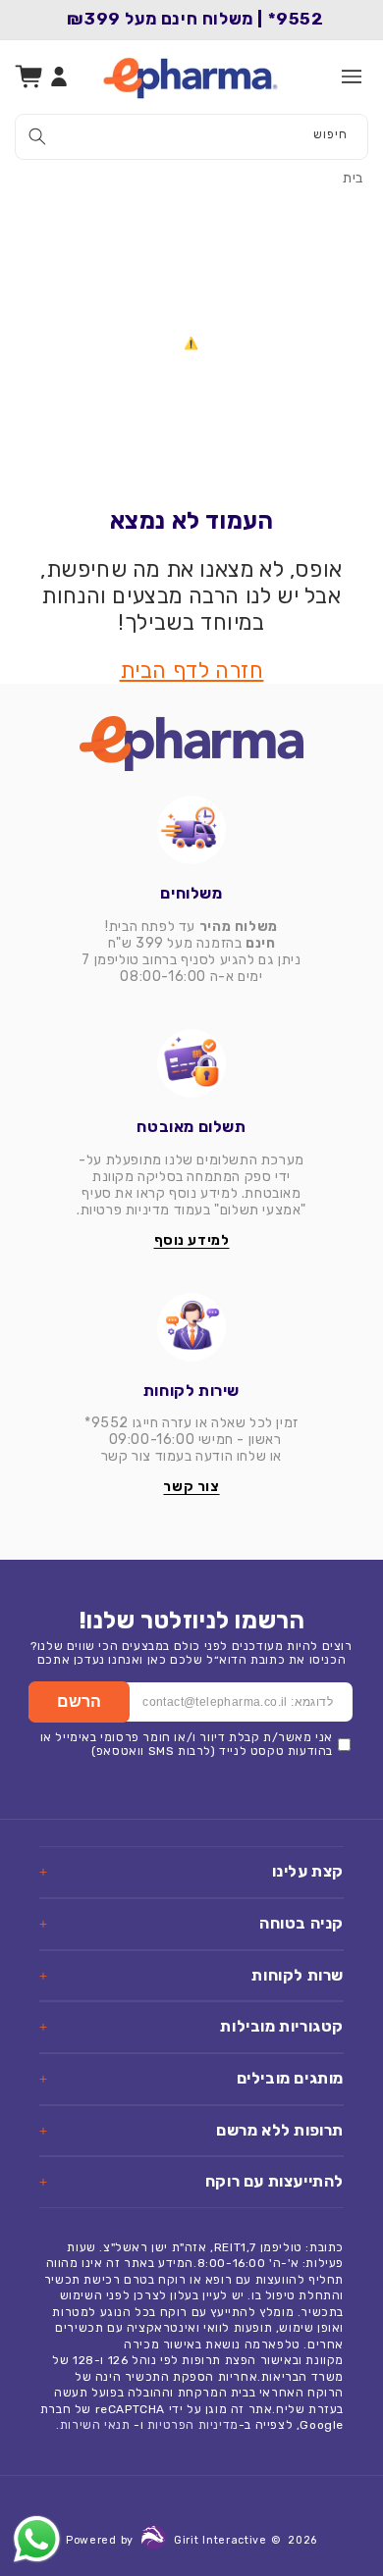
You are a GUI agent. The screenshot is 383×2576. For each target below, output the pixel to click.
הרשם (79, 1701)
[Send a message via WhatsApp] (37, 2539)
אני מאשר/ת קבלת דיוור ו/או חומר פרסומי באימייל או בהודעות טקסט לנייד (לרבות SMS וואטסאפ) (187, 1744)
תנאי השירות (95, 2425)
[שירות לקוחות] (191, 1327)
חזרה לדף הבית (192, 670)
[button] (352, 77)
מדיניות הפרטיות (193, 2425)
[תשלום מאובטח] (191, 1063)
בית (353, 178)
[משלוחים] (191, 830)
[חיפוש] (37, 136)
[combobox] (191, 137)
